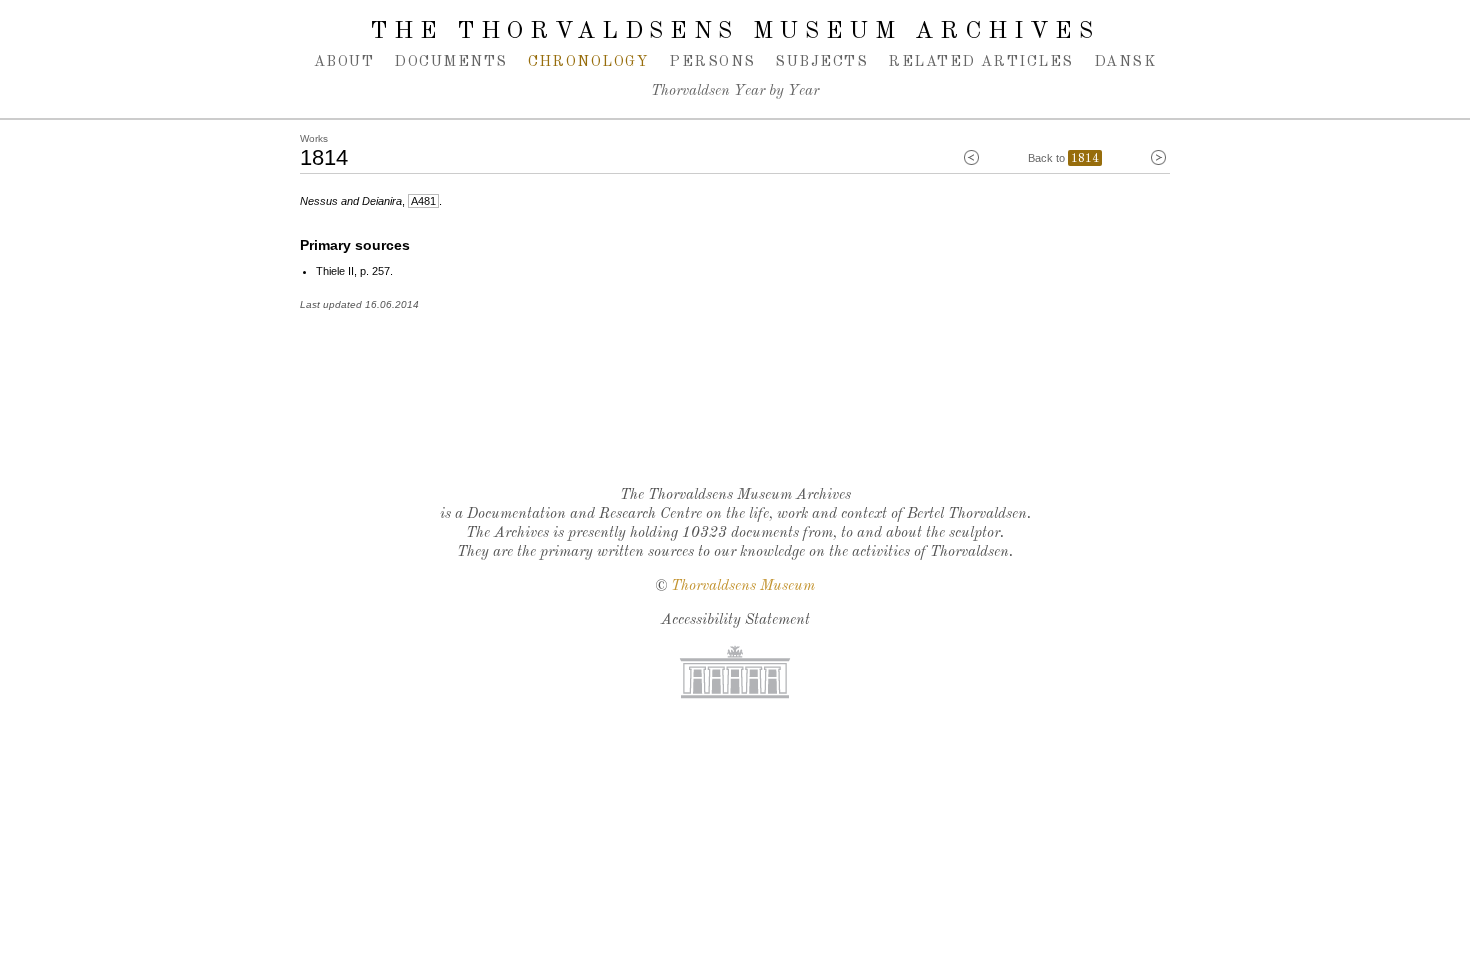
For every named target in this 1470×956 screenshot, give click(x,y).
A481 (423, 201)
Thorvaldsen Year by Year (735, 91)
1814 (1085, 159)
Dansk (1125, 62)
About (344, 62)
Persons (712, 62)
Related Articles (980, 62)
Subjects (821, 62)
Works (314, 138)
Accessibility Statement (735, 620)
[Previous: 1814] (971, 158)
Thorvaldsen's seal (740, 419)
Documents (450, 62)
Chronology (589, 62)
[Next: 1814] (1158, 158)
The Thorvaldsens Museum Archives (734, 32)
